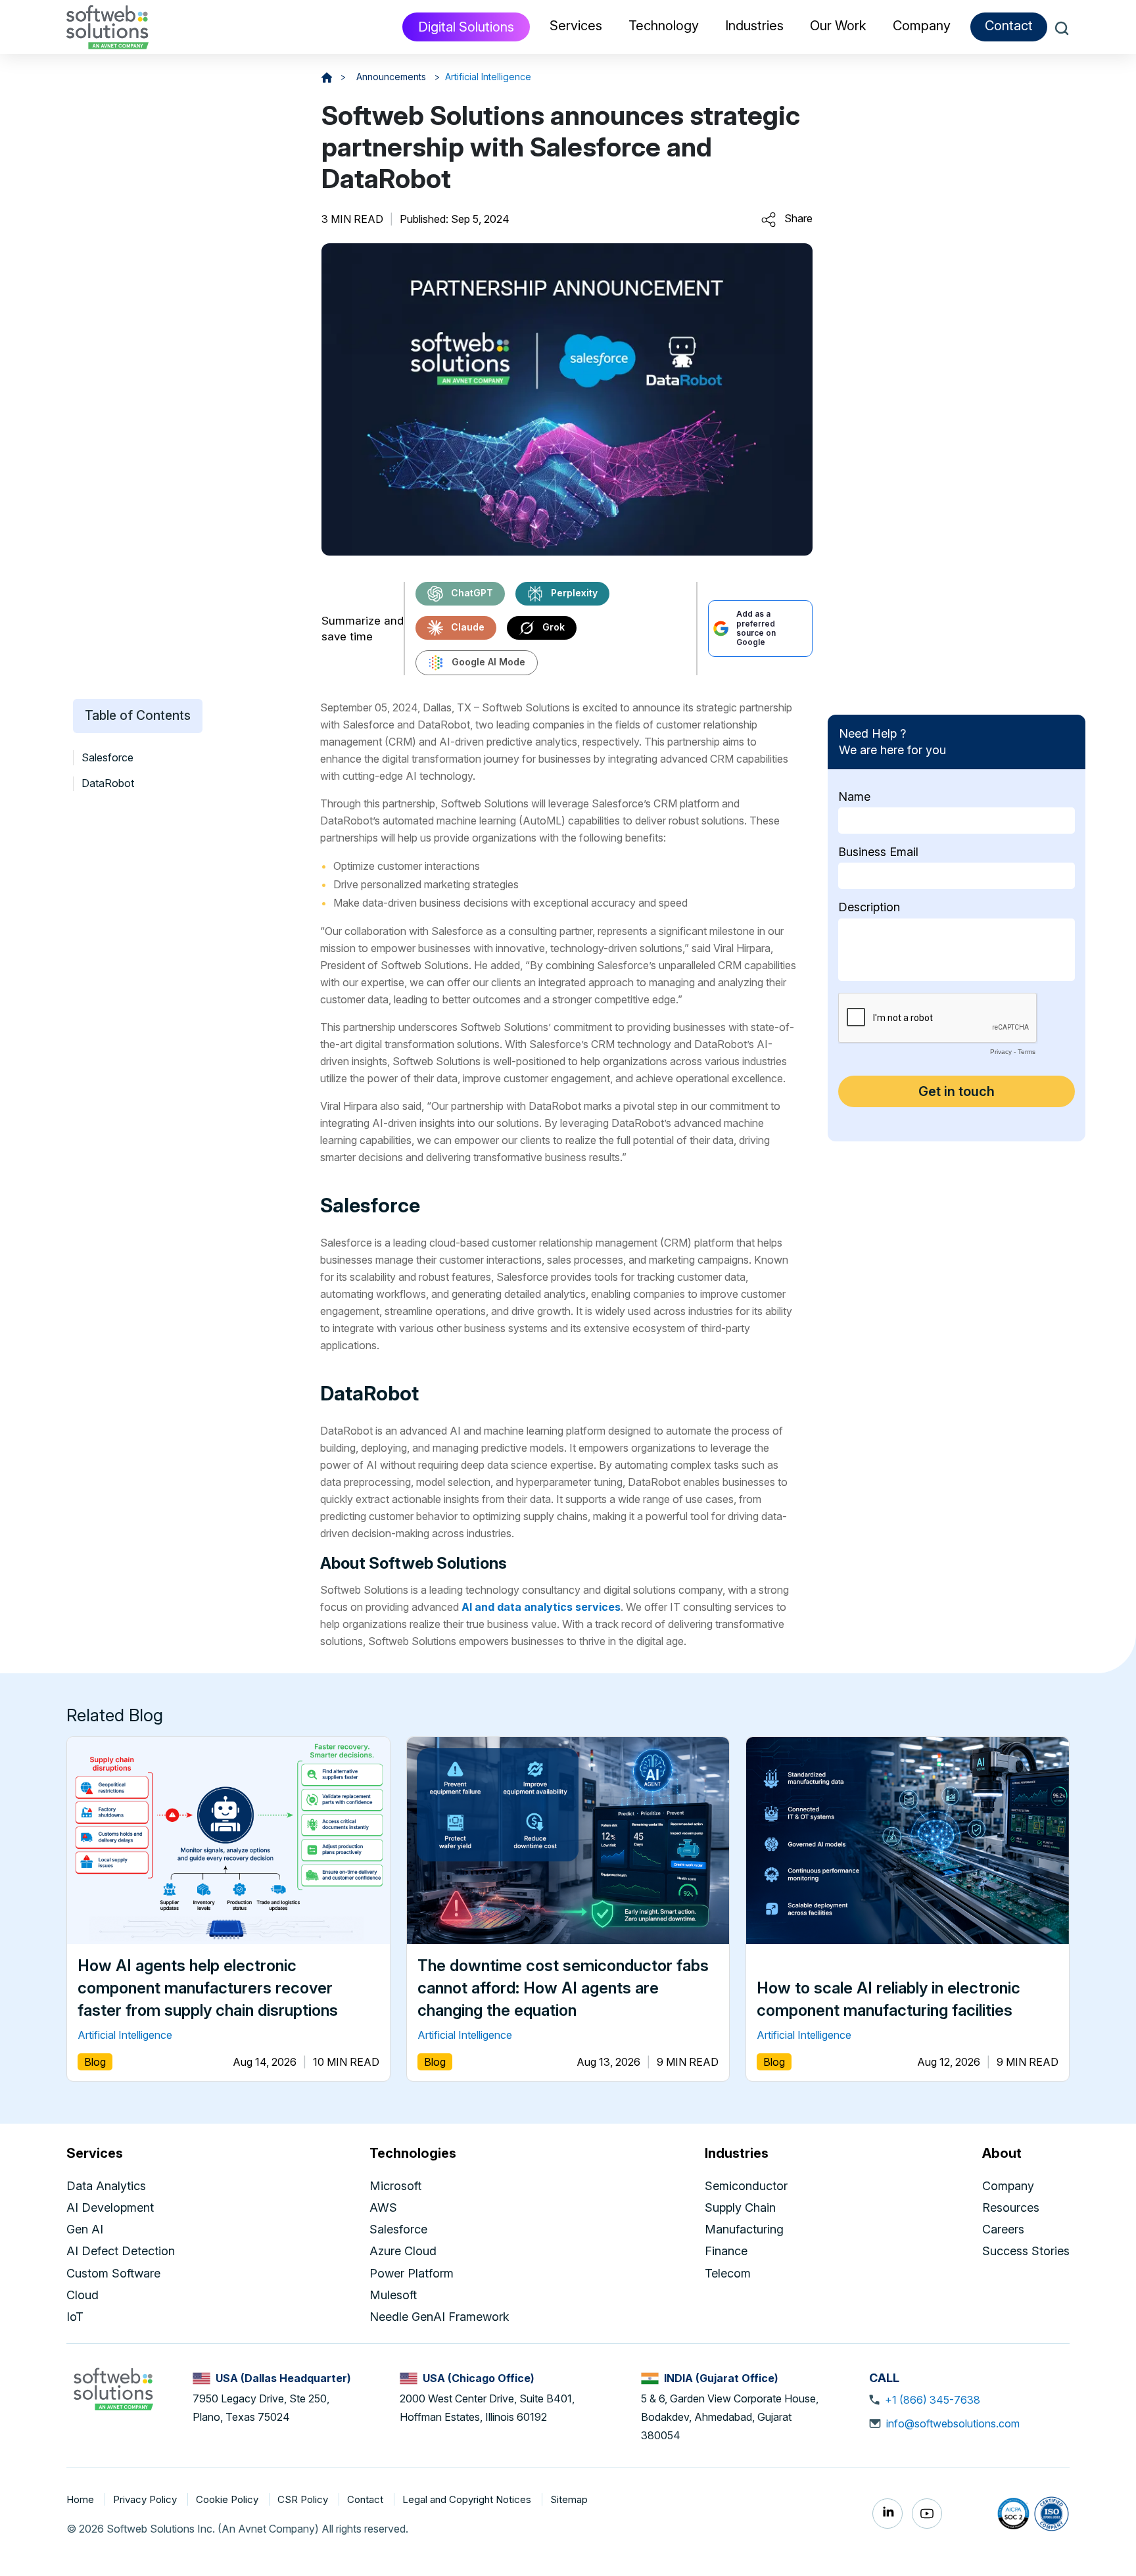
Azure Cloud (403, 2251)
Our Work (838, 26)
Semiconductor (746, 2186)
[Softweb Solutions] (113, 2388)
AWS (383, 2207)
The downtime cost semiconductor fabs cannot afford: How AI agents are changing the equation (563, 1988)
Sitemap (569, 2499)
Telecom (728, 2273)
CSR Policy (304, 2499)
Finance (726, 2251)
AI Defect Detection (121, 2251)
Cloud (83, 2295)
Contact (1009, 26)
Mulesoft (393, 2295)
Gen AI (85, 2229)
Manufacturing (744, 2229)
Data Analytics (106, 2186)
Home (82, 2499)
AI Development (110, 2207)
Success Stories (1026, 2251)
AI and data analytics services (541, 1607)
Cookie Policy (228, 2499)
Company (1008, 2186)
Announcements (392, 77)
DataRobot (108, 784)
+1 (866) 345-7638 (933, 2400)
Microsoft (395, 2186)
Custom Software (113, 2273)
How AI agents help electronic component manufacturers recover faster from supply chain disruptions (208, 1988)
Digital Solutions (466, 27)
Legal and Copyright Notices (468, 2499)
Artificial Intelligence (488, 77)
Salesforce (107, 757)
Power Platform (412, 2273)
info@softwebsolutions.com (953, 2423)
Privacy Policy (146, 2499)
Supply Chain (740, 2207)
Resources (1011, 2207)
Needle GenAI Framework (439, 2317)
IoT (75, 2317)
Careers (1003, 2229)
